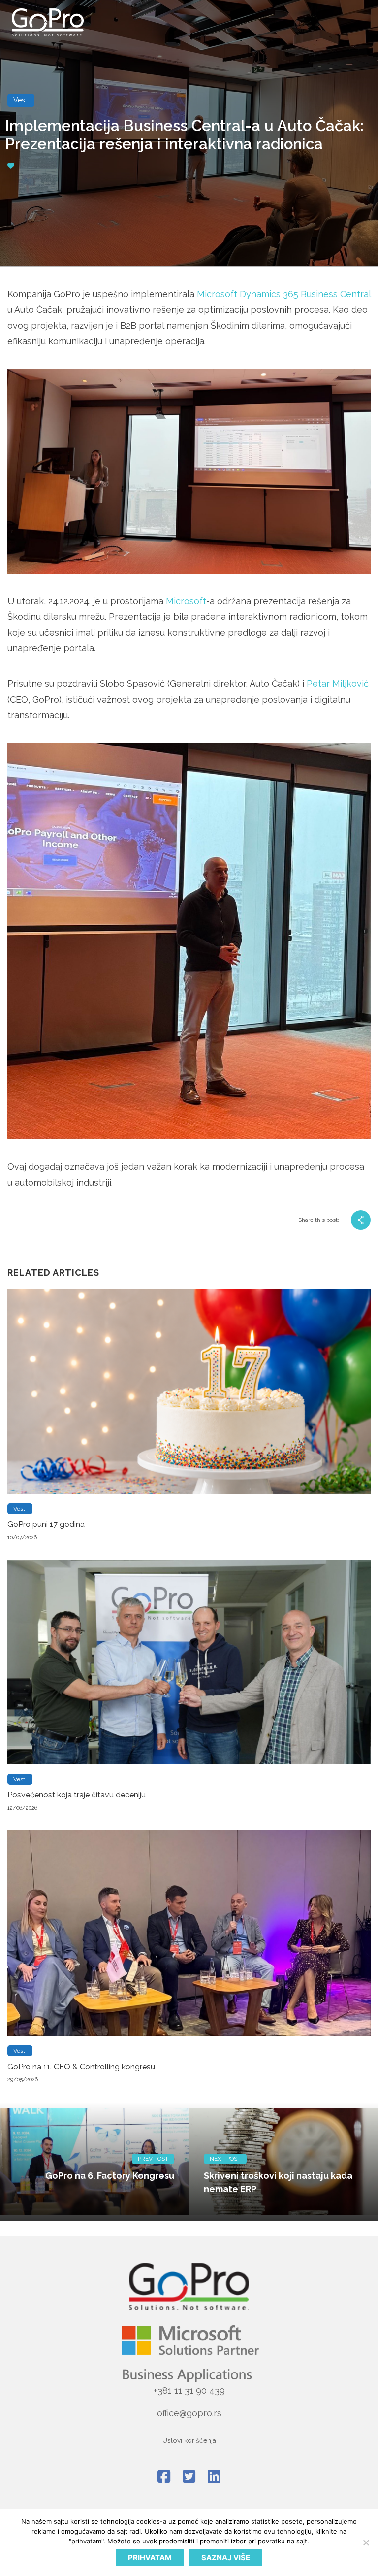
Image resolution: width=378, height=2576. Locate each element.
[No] (366, 2542)
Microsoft (186, 601)
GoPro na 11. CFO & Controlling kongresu (81, 2067)
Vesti (21, 100)
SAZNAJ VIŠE (226, 2558)
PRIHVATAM (150, 2558)
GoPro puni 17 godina (46, 1524)
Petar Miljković (338, 684)
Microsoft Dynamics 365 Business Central (284, 294)
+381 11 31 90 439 (189, 2390)
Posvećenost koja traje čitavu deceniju (77, 1795)
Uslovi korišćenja (189, 2440)
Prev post (153, 2159)
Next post (225, 2159)
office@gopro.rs (189, 2413)
